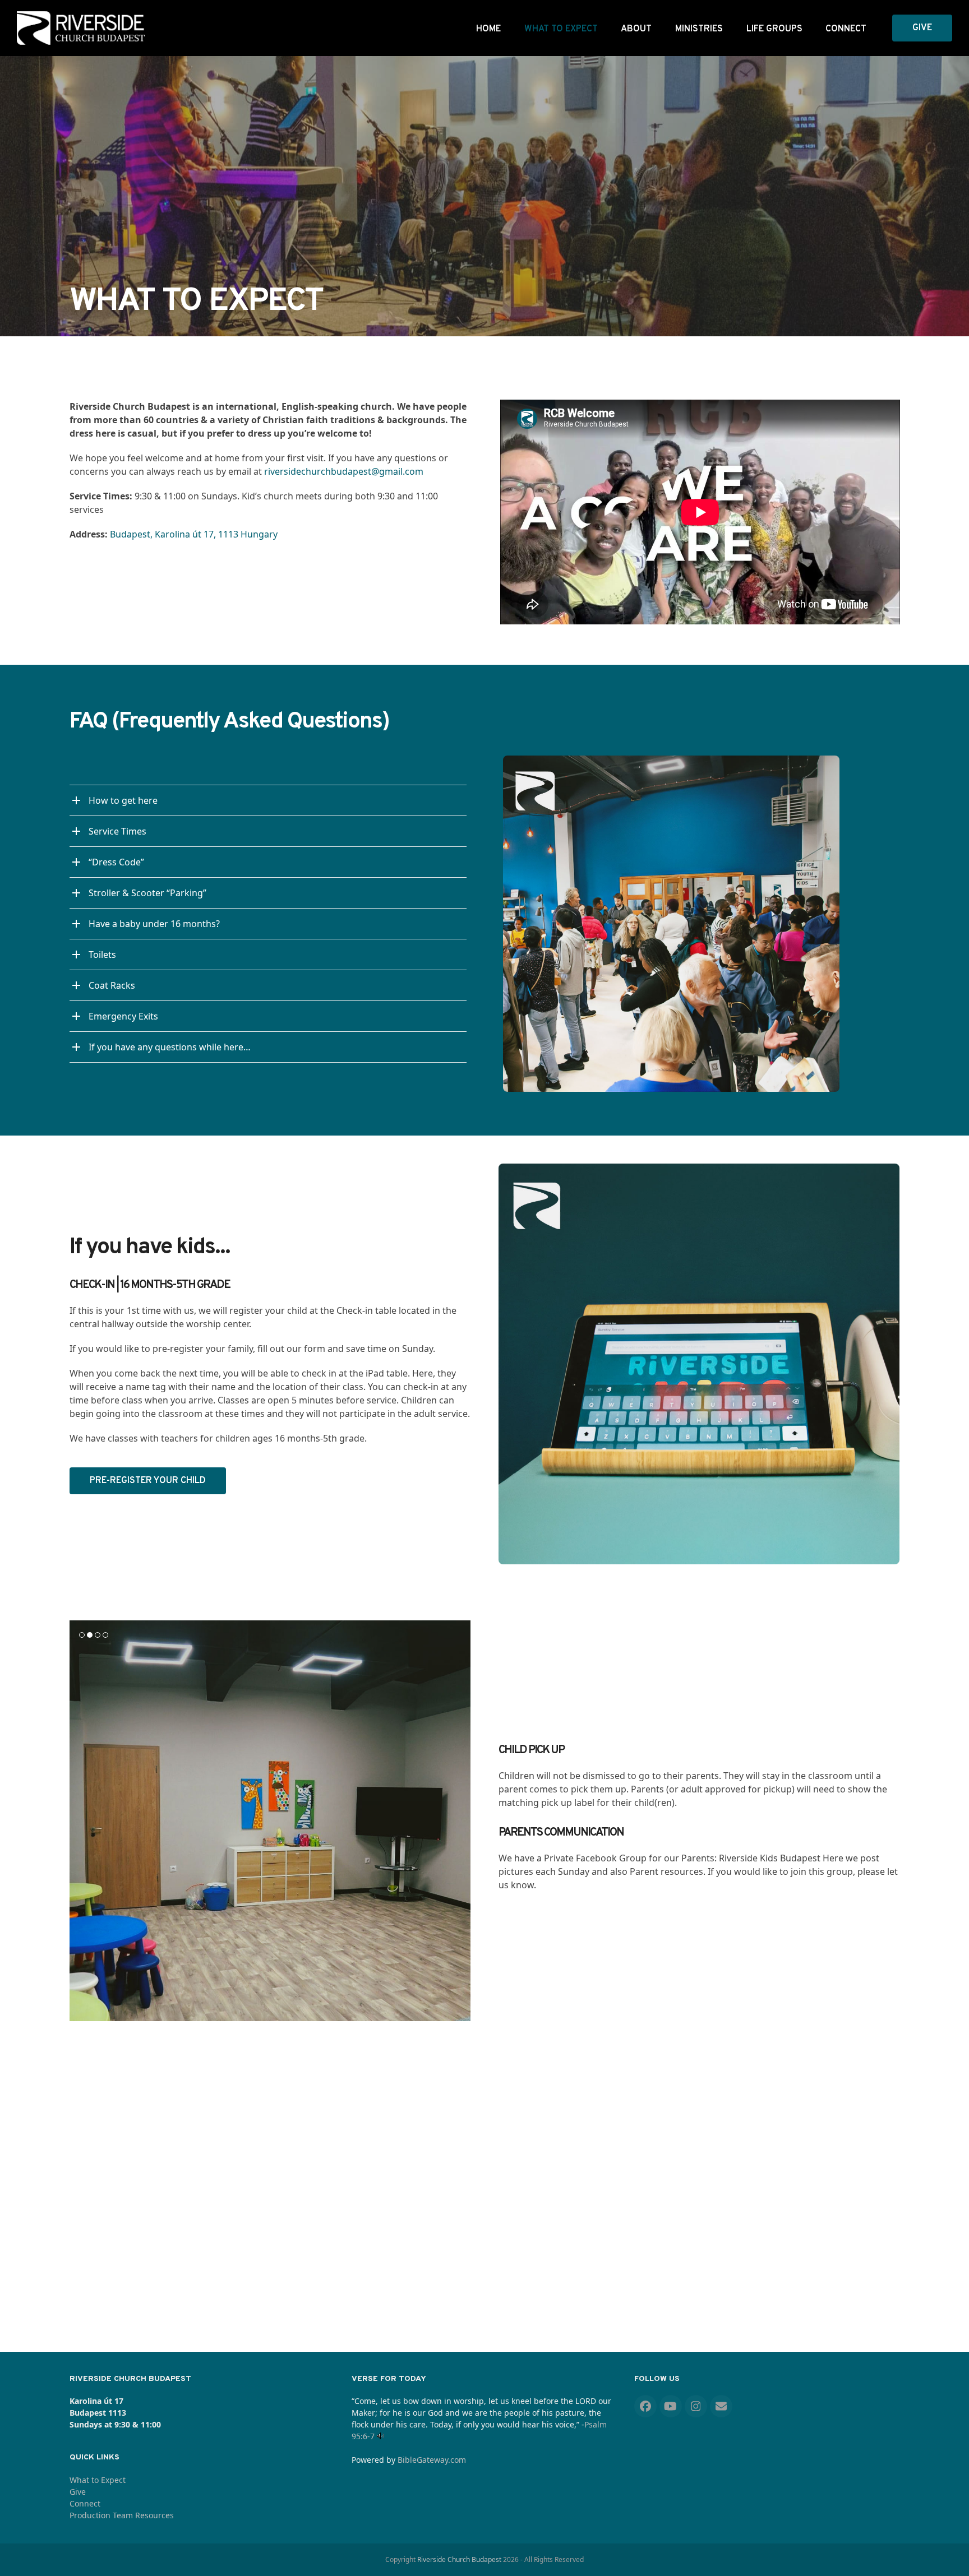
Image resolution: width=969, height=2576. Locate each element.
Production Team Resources (122, 2515)
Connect (85, 2503)
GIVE (922, 28)
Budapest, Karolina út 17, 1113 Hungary (194, 534)
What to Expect (98, 2480)
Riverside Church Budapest (459, 2559)
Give (78, 2492)
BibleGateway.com (432, 2460)
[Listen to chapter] (380, 2436)
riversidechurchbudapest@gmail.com (344, 471)
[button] (79, 1820)
